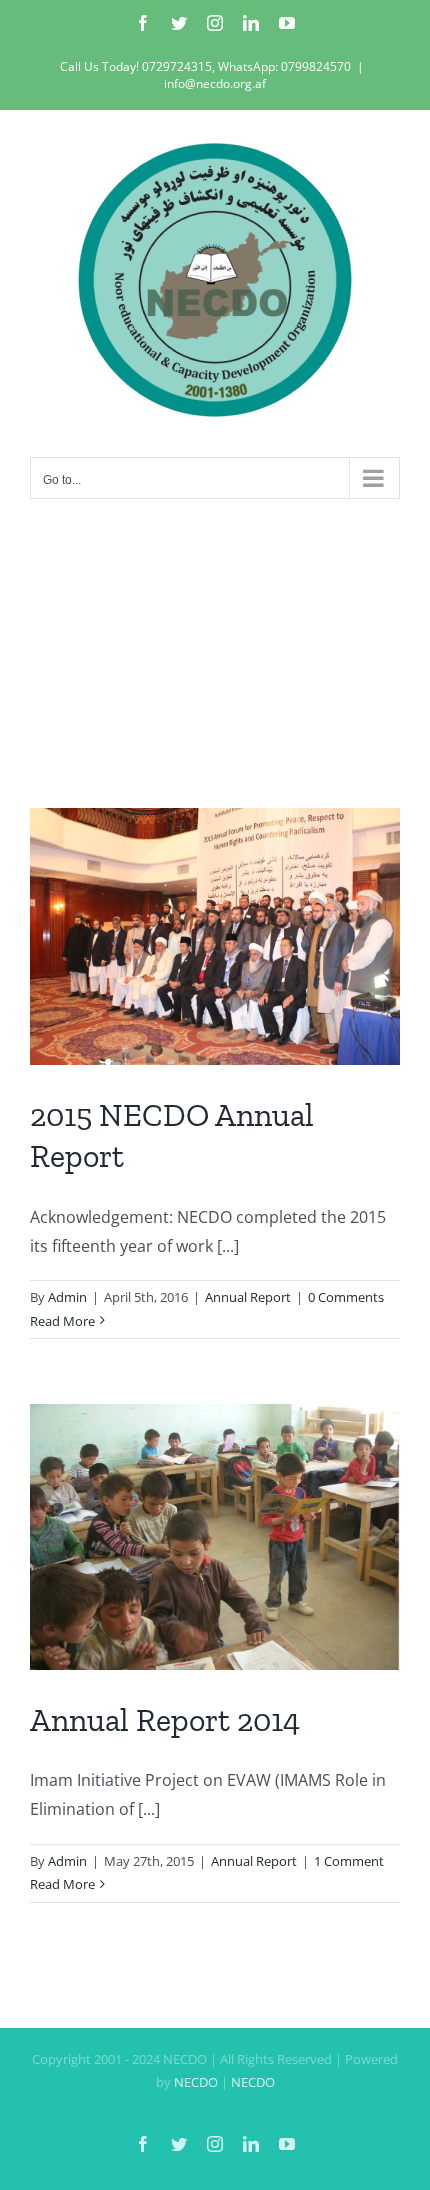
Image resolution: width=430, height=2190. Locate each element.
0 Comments (346, 1297)
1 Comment (349, 1861)
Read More (62, 1321)
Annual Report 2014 (165, 1720)
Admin (67, 1297)
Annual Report (248, 1297)
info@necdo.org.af (215, 83)
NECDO (196, 2082)
